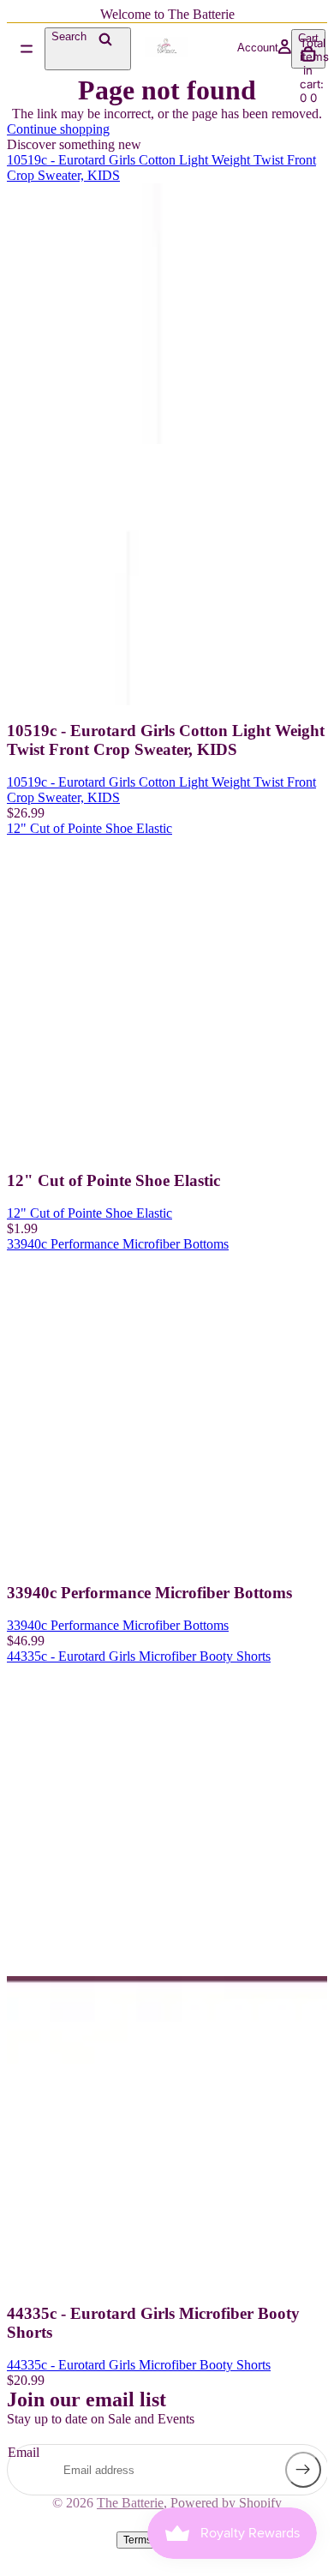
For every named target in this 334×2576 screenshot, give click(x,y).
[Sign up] (303, 2470)
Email (24, 2452)
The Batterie (130, 2503)
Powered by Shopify (226, 2503)
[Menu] (27, 49)
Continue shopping (58, 129)
